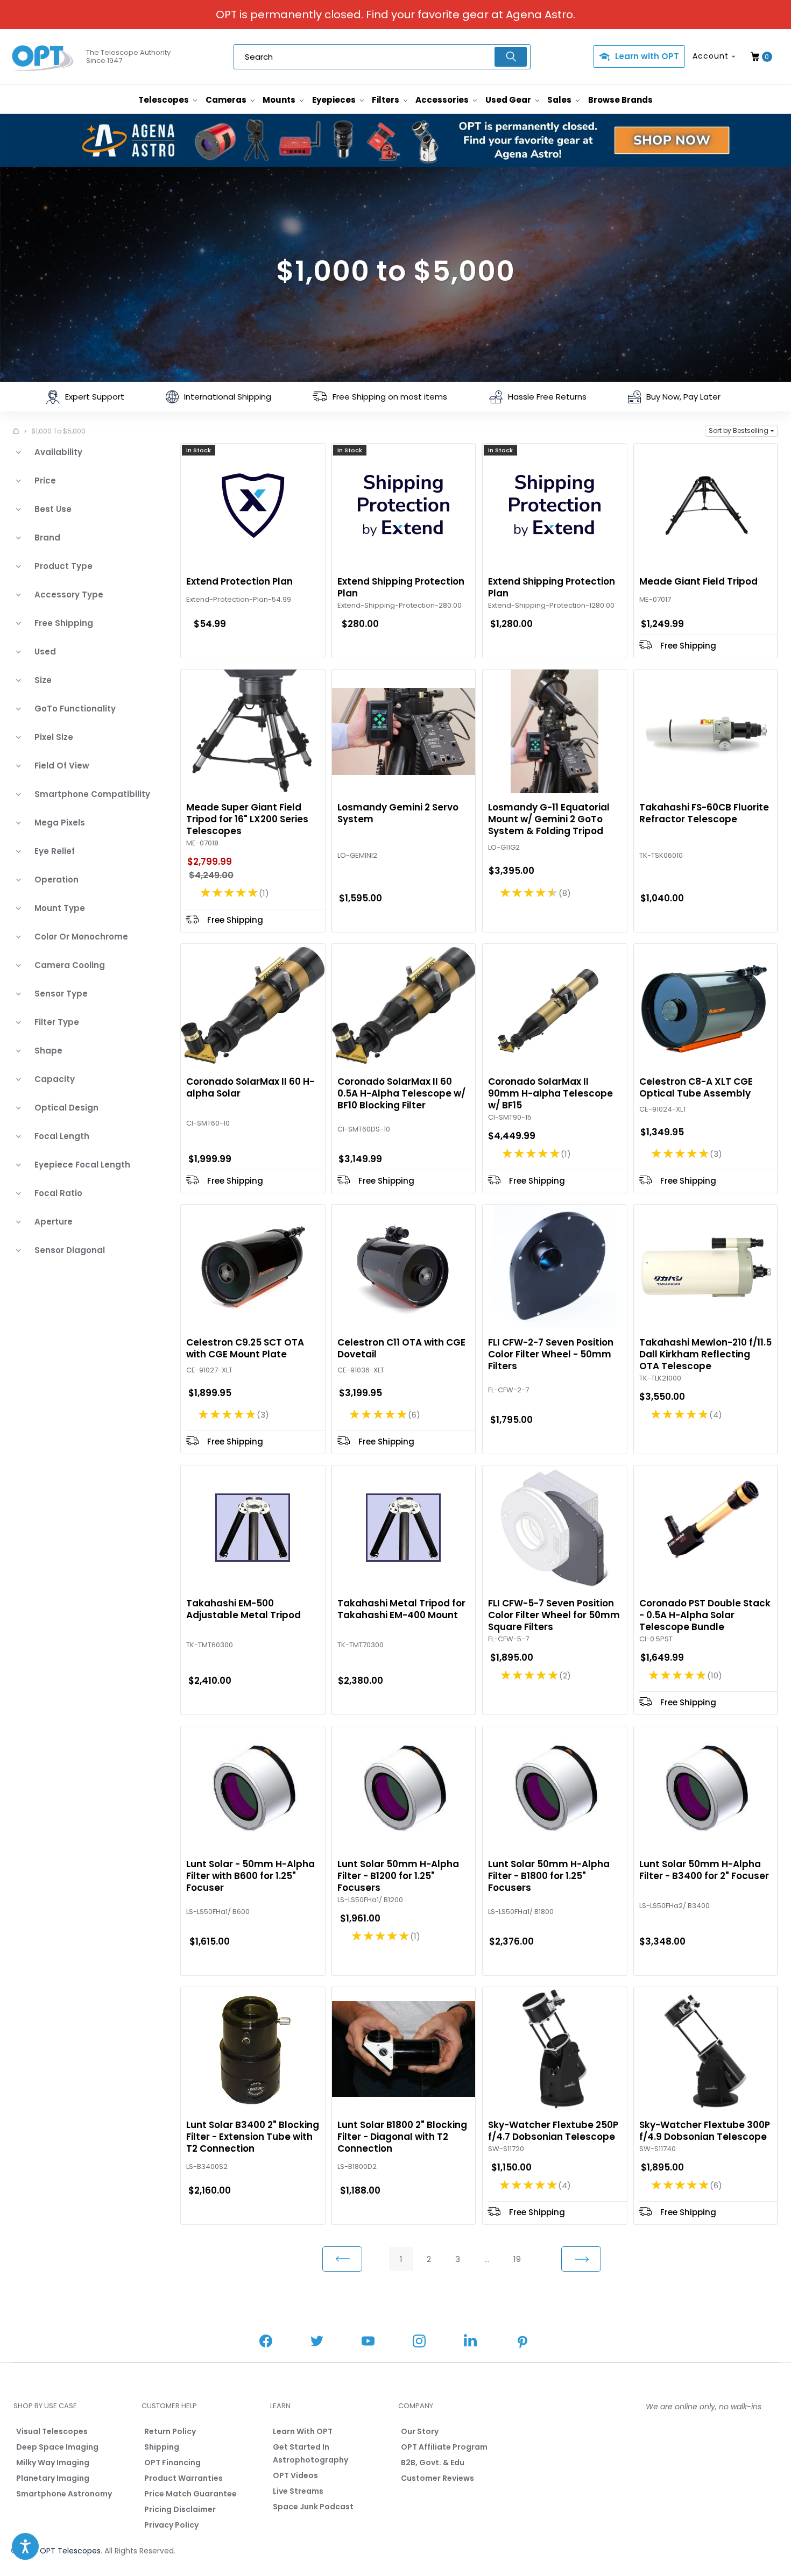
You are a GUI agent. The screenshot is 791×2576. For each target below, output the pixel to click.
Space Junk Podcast (313, 2507)
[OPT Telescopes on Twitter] (317, 2342)
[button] (741, 431)
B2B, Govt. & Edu (433, 2463)
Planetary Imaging (53, 2478)
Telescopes (164, 100)
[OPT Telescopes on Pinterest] (523, 2343)
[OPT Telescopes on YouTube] (368, 2342)
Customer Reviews (437, 2478)
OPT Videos (295, 2475)
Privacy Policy (171, 2525)
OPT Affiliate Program (444, 2447)
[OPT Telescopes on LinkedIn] (470, 2342)
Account (711, 56)
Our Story (420, 2431)
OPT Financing (172, 2463)
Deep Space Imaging (57, 2447)
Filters (386, 100)
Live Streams (298, 2491)
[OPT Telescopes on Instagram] (419, 2342)
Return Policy (170, 2431)
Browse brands (620, 100)
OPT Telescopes (70, 2551)
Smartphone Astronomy (64, 2494)
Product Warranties (183, 2478)
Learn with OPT (647, 56)
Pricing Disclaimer (180, 2509)
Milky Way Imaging (53, 2463)
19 (517, 2259)
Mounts (280, 100)
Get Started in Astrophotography (310, 2453)
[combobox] (382, 57)
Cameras (227, 100)
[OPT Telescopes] (43, 57)
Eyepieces (335, 100)
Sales (560, 100)
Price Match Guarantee (190, 2494)
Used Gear (509, 100)
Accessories (443, 100)
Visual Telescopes (52, 2431)
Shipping (162, 2447)
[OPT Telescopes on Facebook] (266, 2342)
